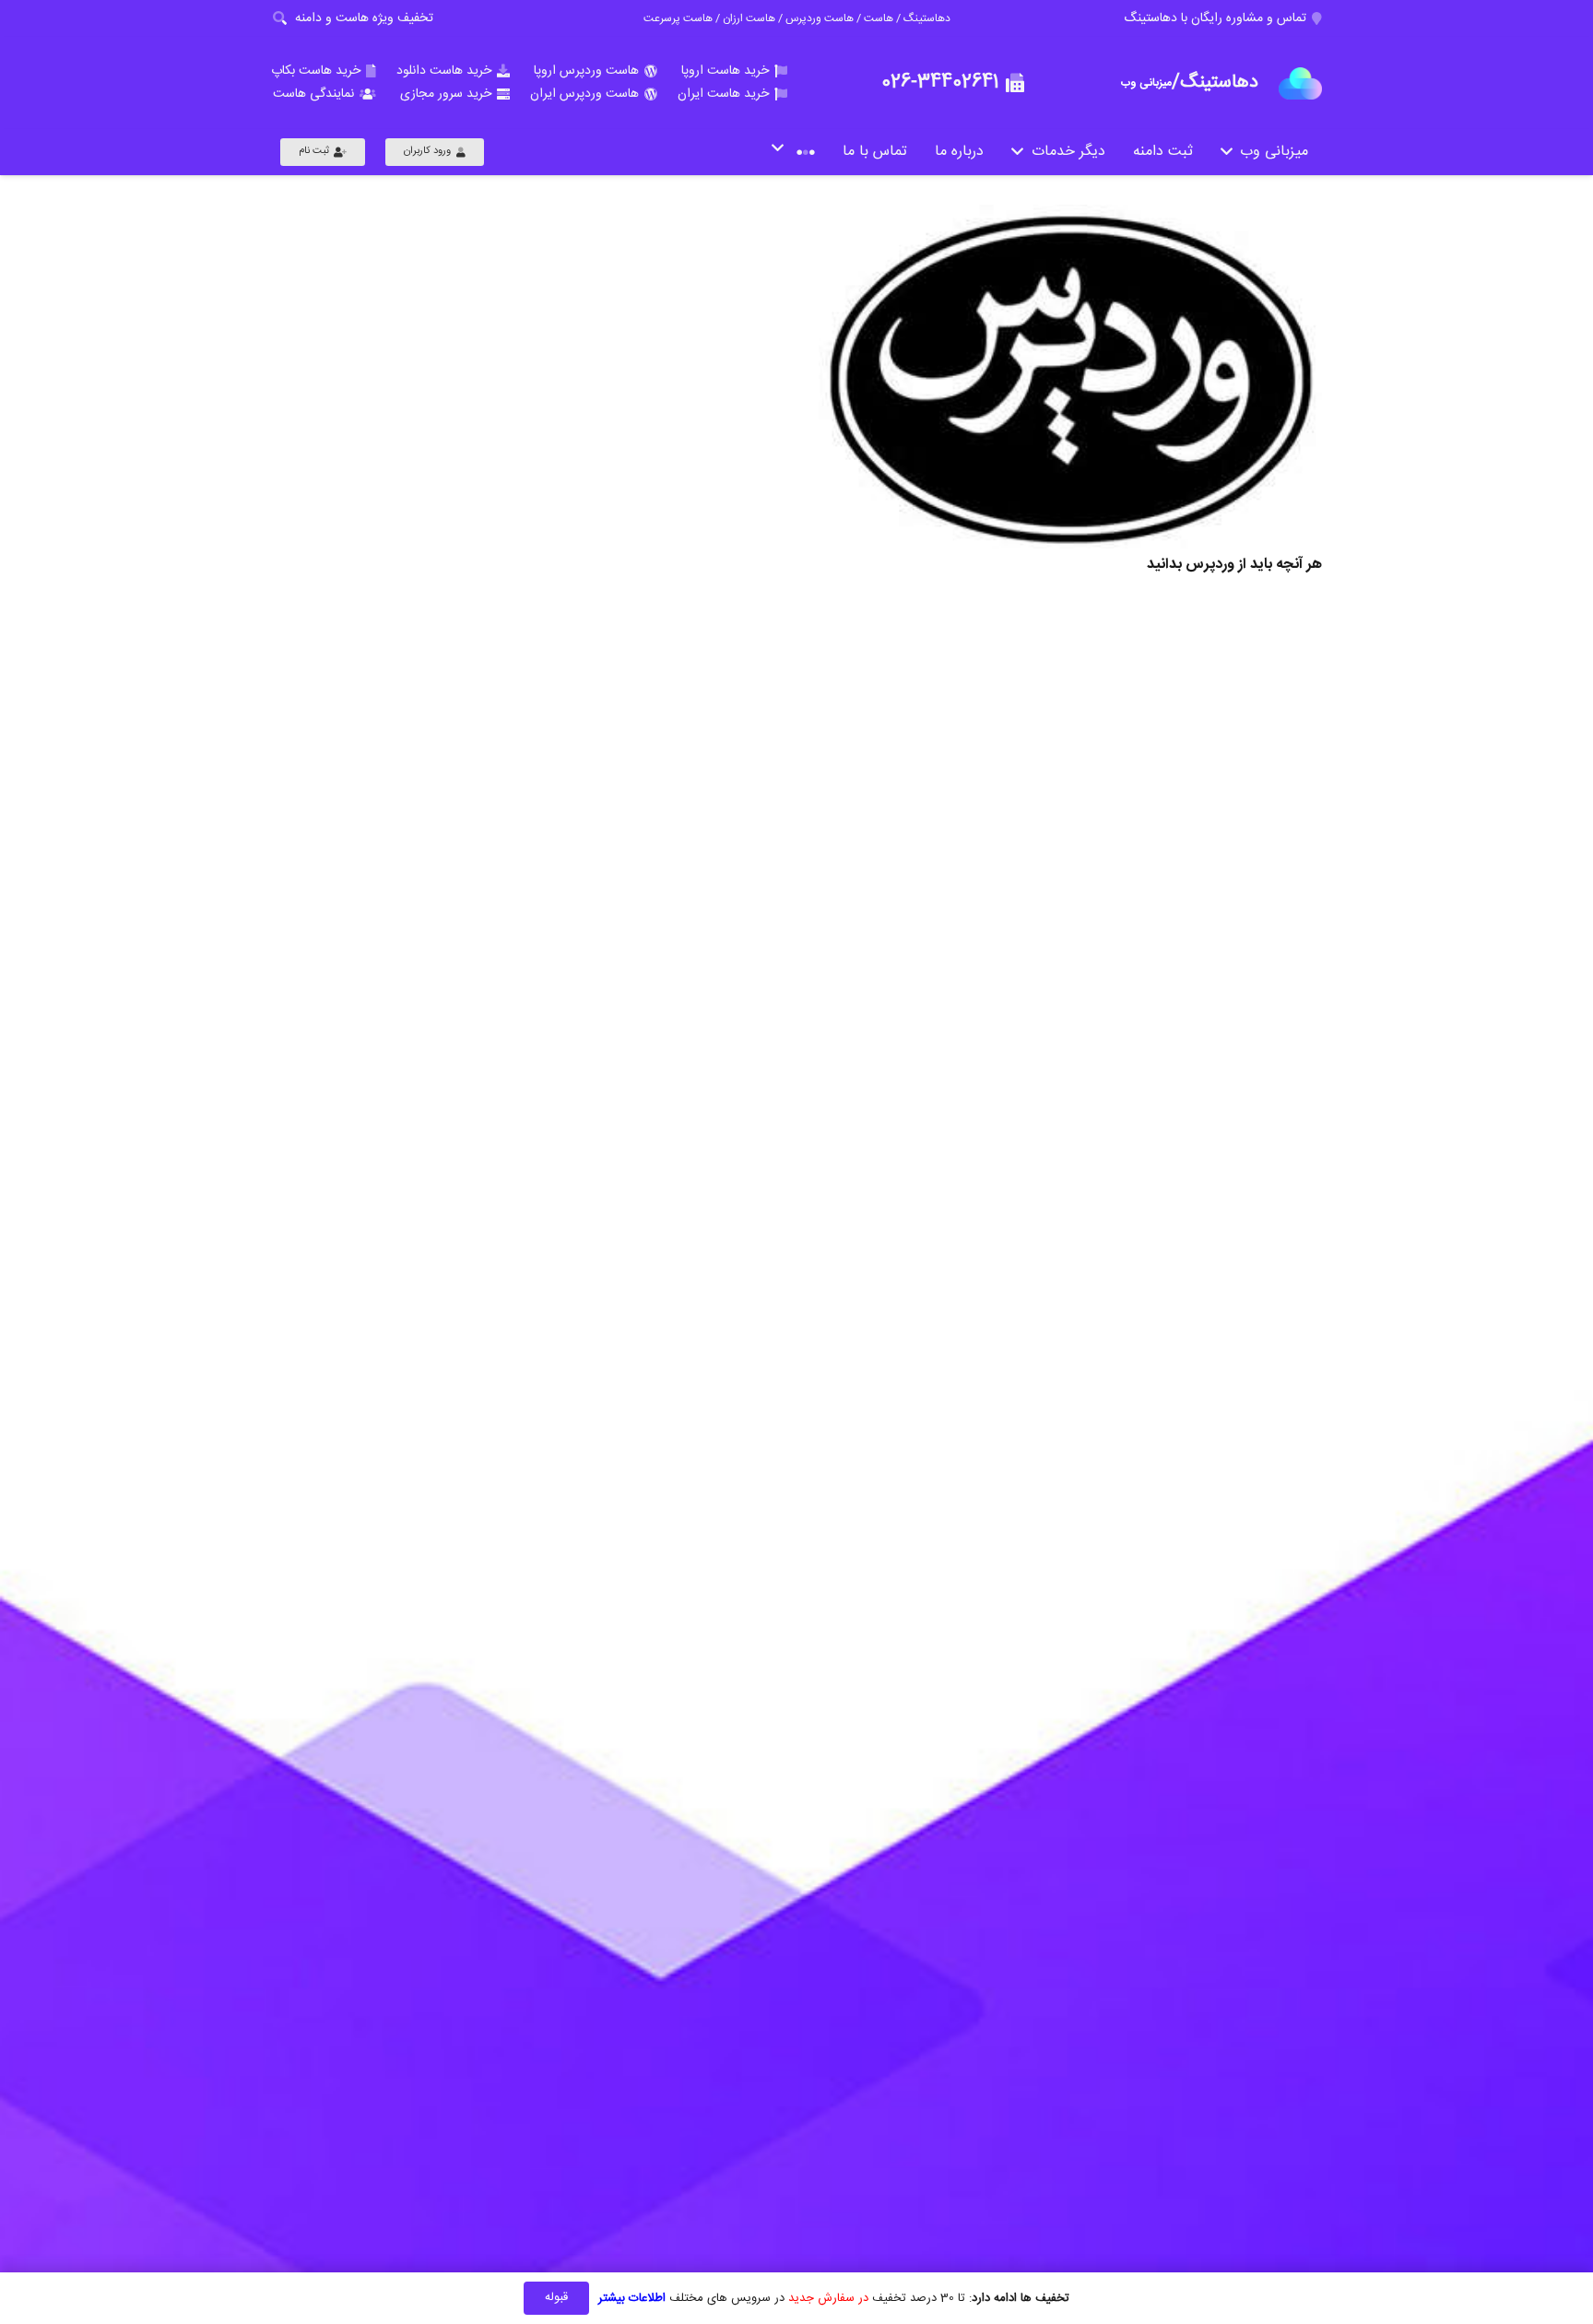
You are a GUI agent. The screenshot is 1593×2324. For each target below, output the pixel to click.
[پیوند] (1300, 83)
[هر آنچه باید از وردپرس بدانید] (1070, 377)
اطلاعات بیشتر (632, 2298)
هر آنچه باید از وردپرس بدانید (1234, 565)
